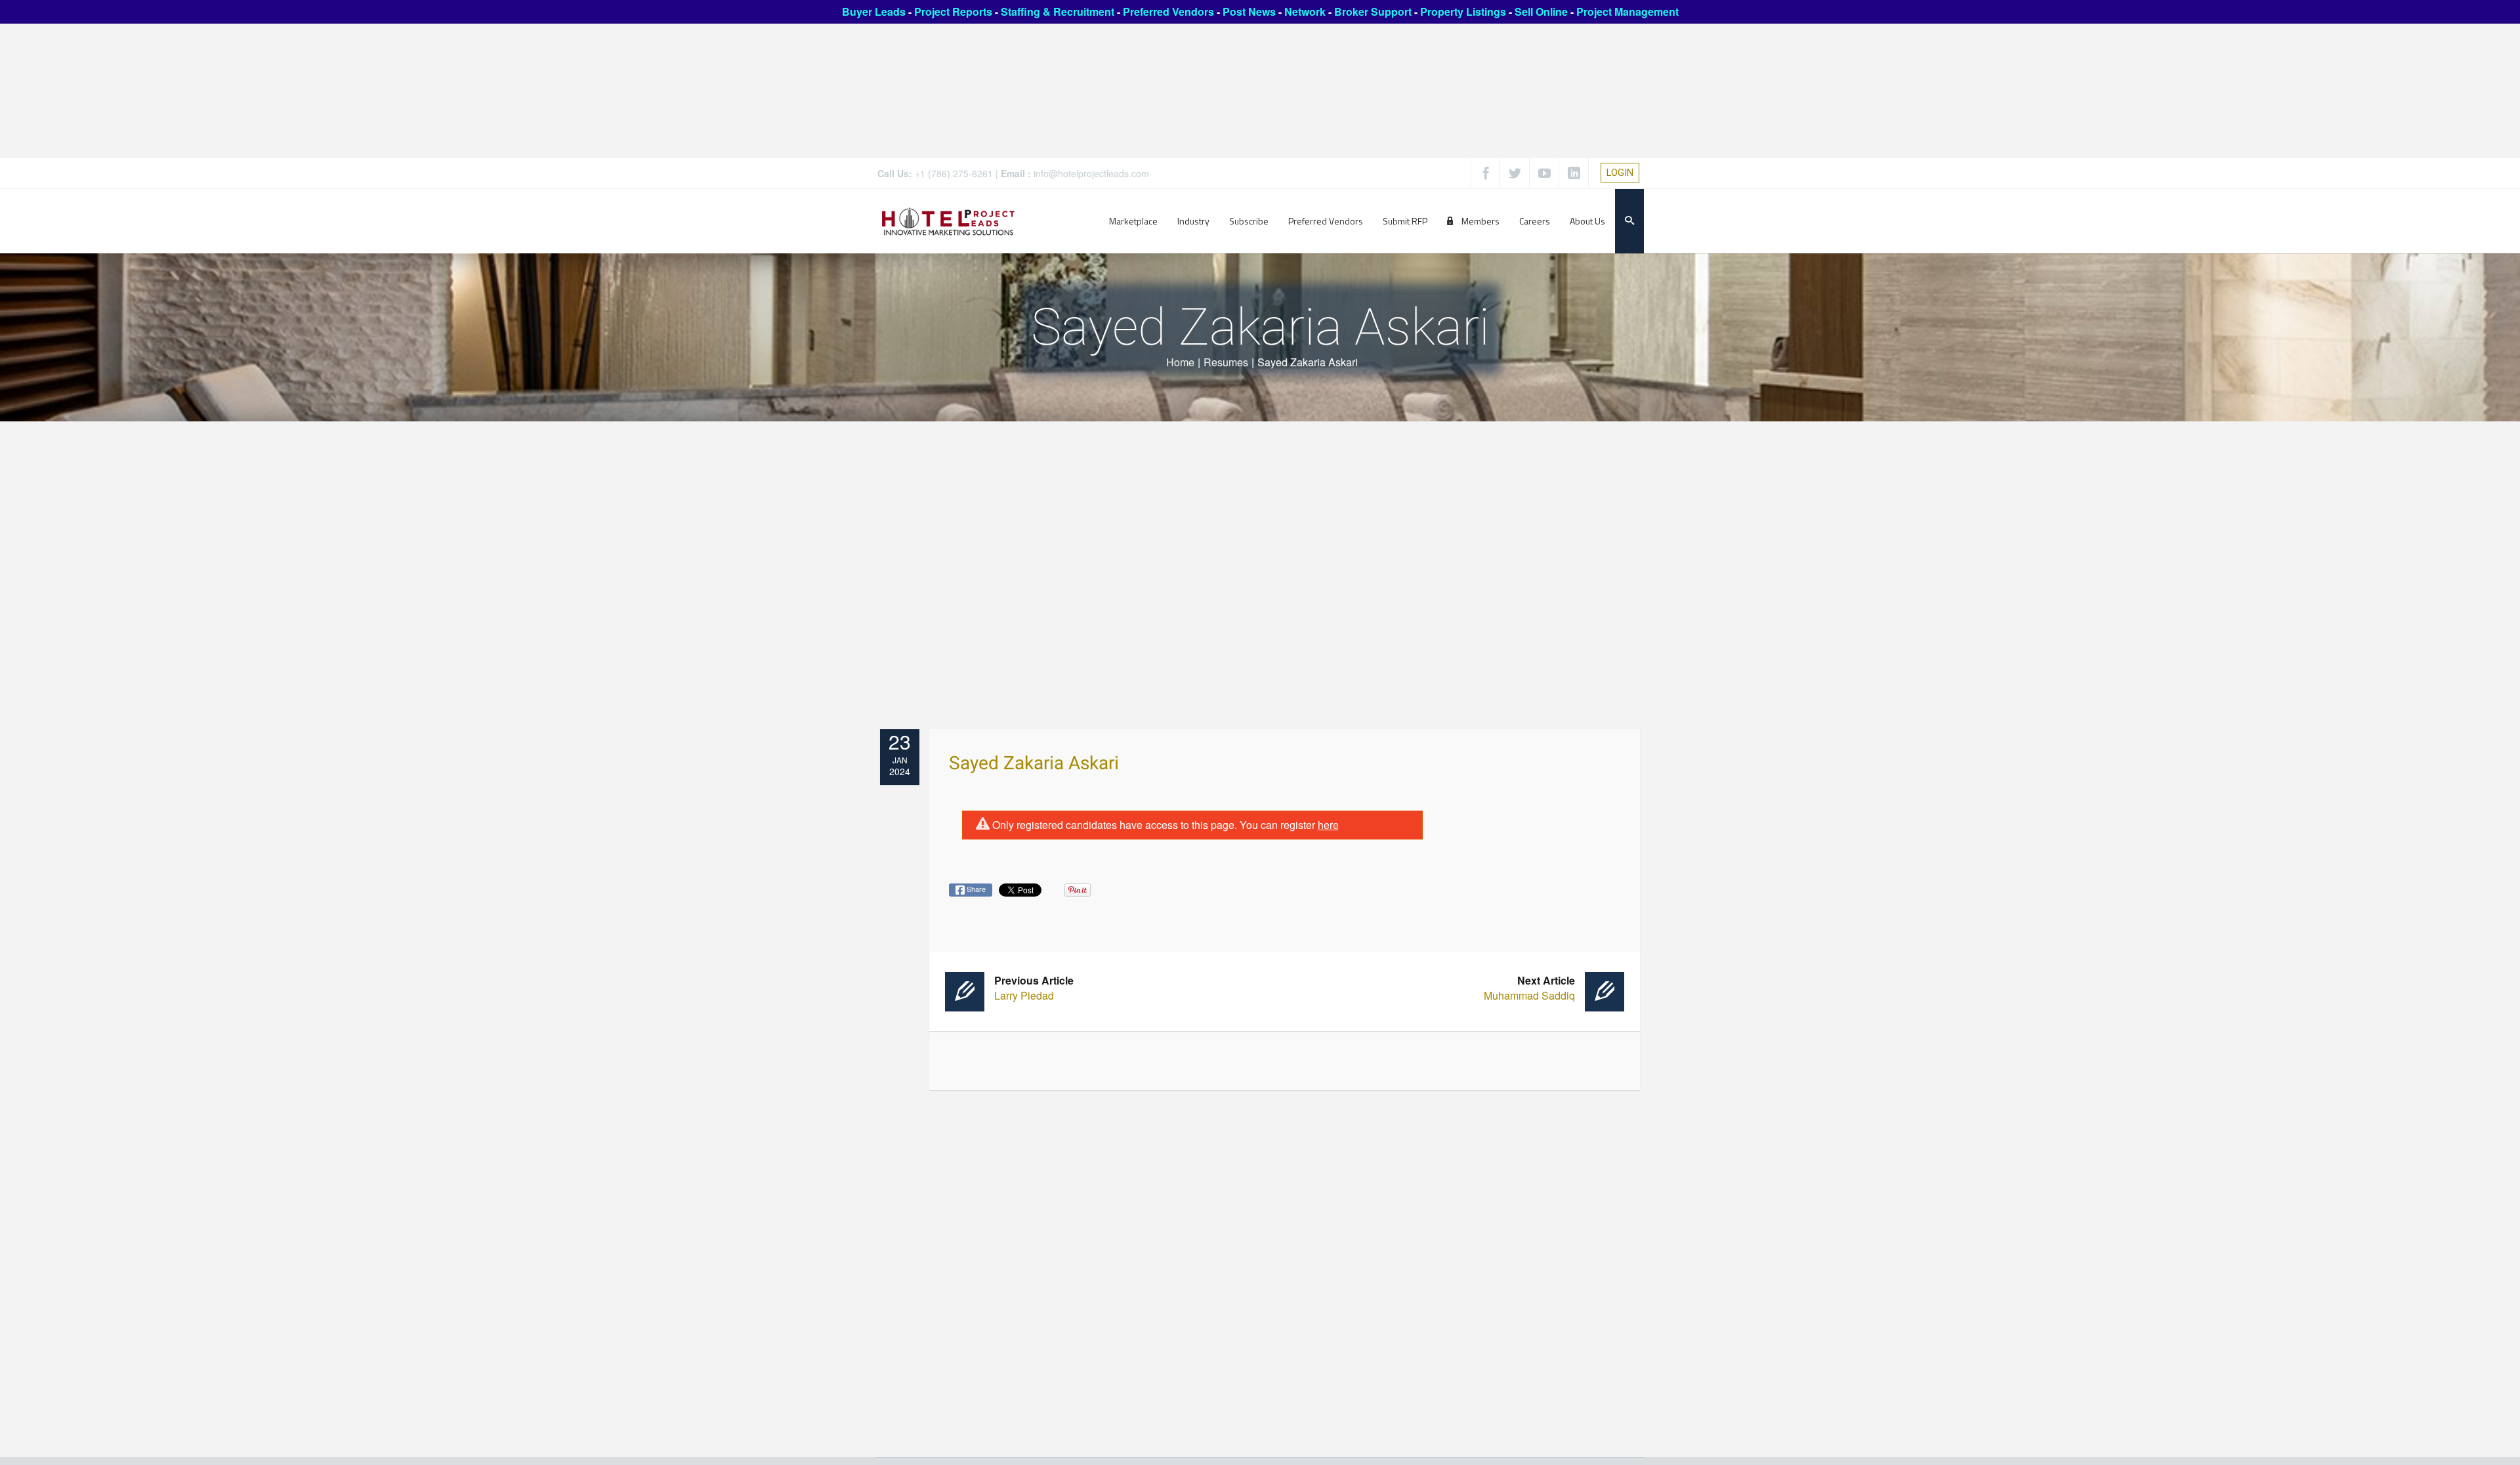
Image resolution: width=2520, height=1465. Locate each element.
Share (975, 889)
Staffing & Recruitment (1058, 11)
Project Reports (953, 11)
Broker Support (1373, 11)
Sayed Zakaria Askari (1034, 764)
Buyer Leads (874, 11)
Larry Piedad (1034, 988)
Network (1305, 11)
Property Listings (1463, 11)
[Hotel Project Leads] (948, 221)
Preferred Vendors (1168, 11)
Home (1180, 362)
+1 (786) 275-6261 (954, 173)
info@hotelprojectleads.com (1091, 173)
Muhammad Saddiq (1529, 988)
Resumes (1226, 362)
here (1328, 825)
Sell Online (1541, 11)
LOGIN (1620, 173)
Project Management (1627, 11)
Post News (1249, 11)
